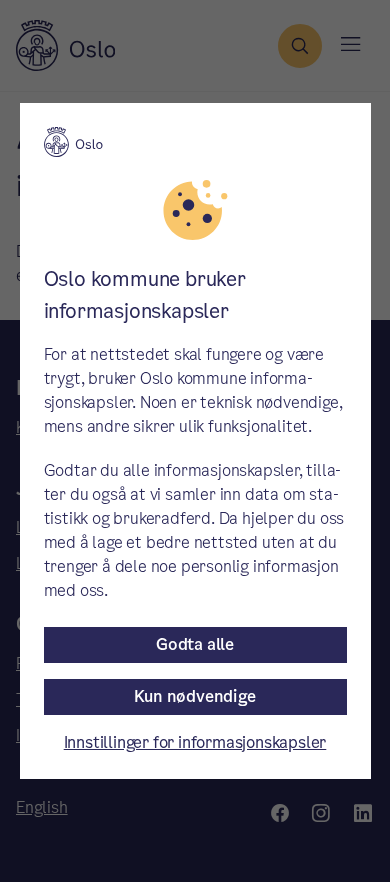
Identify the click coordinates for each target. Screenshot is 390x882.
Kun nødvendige (194, 696)
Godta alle (195, 644)
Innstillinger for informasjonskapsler (195, 742)
